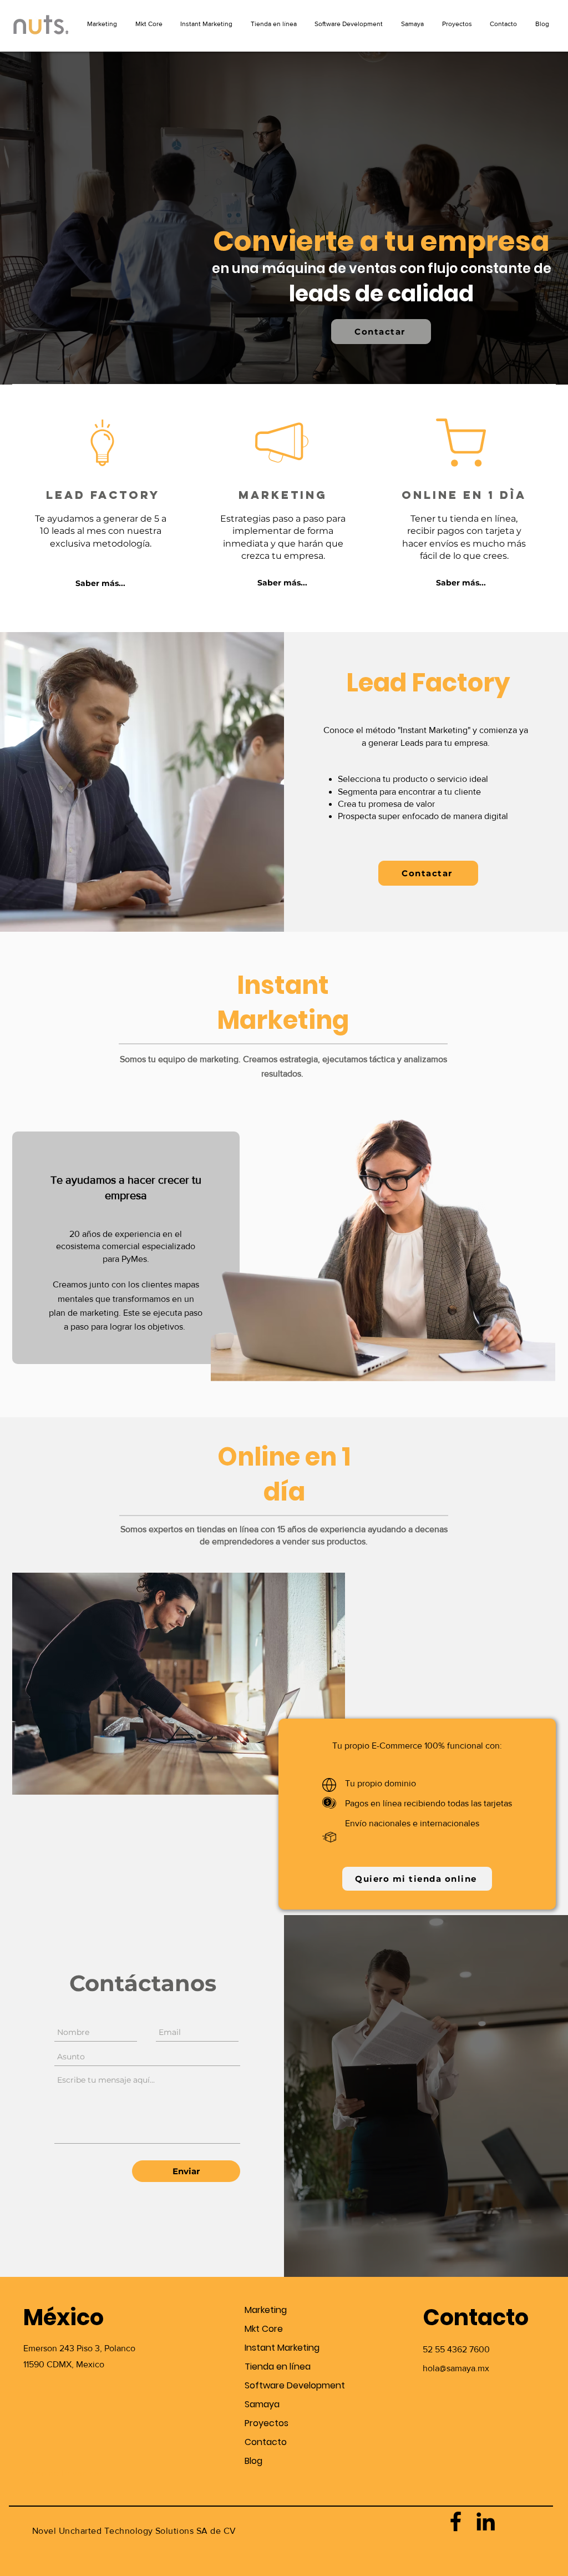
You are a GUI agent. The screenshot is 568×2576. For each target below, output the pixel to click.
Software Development (284, 2385)
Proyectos (267, 2423)
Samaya (262, 2404)
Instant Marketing (282, 2348)
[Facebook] (456, 2521)
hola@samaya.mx (456, 2368)
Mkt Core (264, 2329)
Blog (253, 2461)
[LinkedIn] (486, 2521)
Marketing (266, 2310)
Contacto (266, 2442)
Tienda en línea (278, 2367)
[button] (100, 584)
